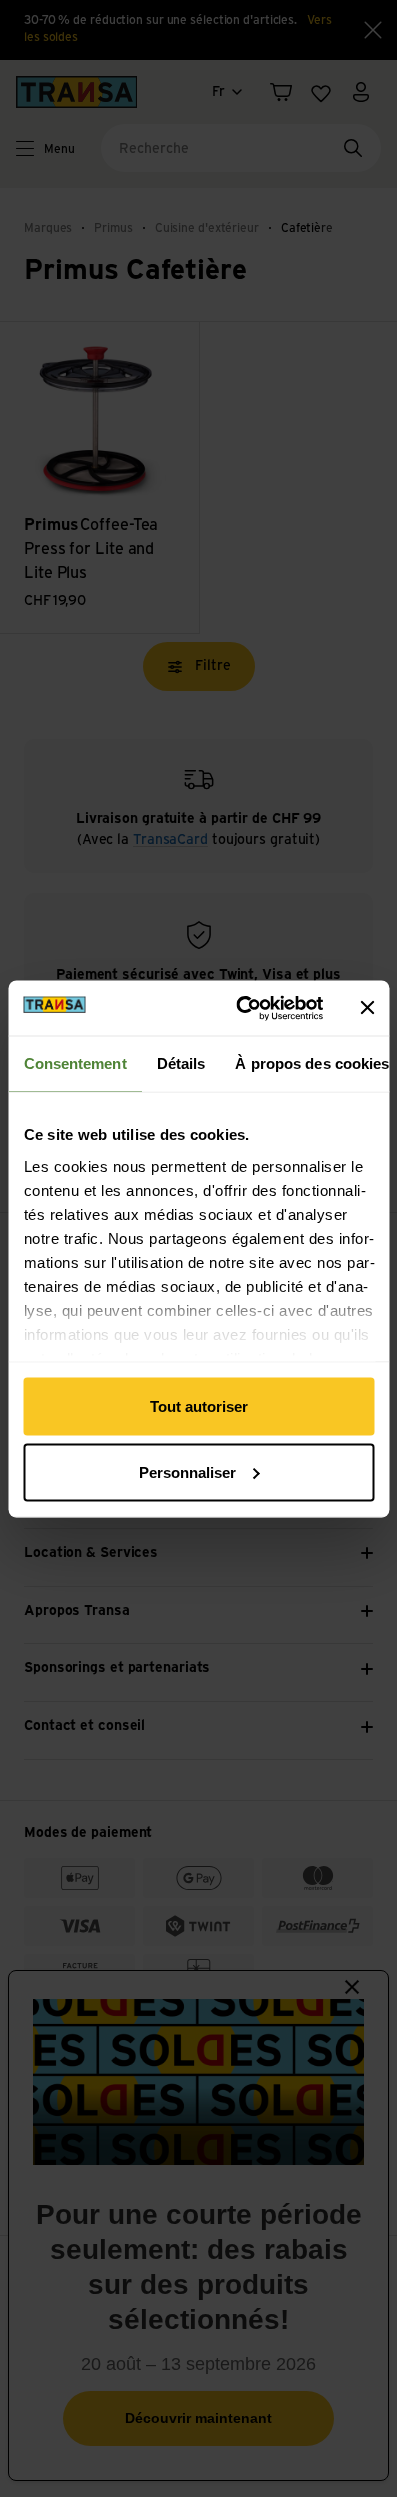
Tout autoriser (199, 1406)
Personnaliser (187, 1471)
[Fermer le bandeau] (367, 1008)
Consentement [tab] (74, 1063)
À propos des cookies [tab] (312, 1063)
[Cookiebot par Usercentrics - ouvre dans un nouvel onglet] (242, 1008)
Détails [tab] (180, 1063)
